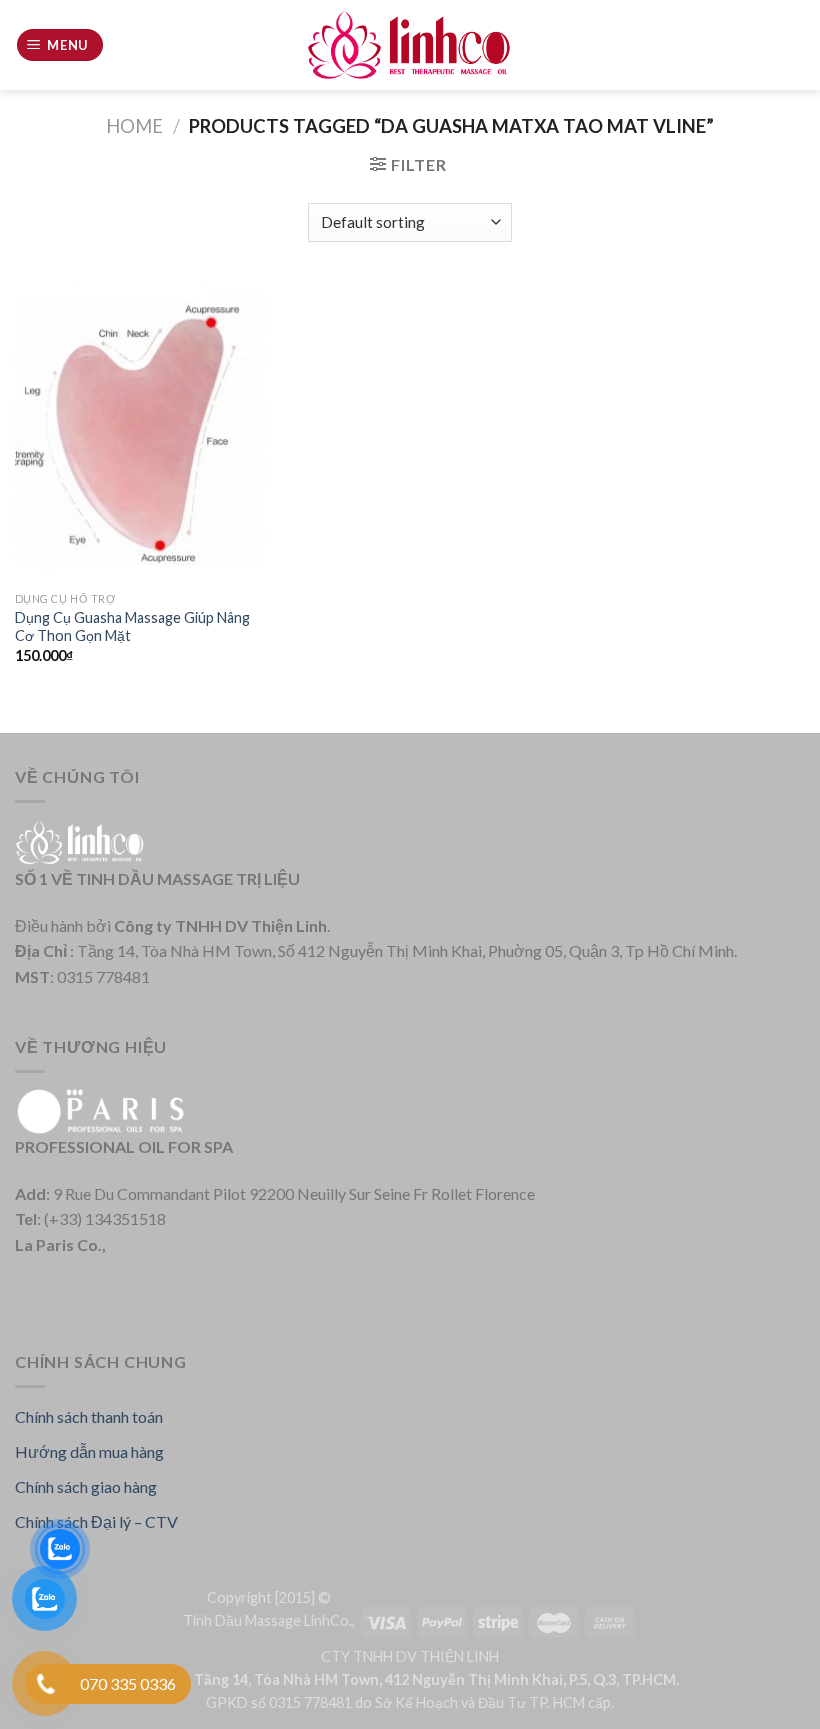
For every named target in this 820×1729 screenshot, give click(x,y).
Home (134, 126)
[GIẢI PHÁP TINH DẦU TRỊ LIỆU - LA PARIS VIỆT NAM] (410, 45)
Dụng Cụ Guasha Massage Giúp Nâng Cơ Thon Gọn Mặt (132, 627)
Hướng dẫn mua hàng (89, 1451)
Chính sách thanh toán (89, 1416)
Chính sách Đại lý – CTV (96, 1521)
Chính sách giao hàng (86, 1486)
